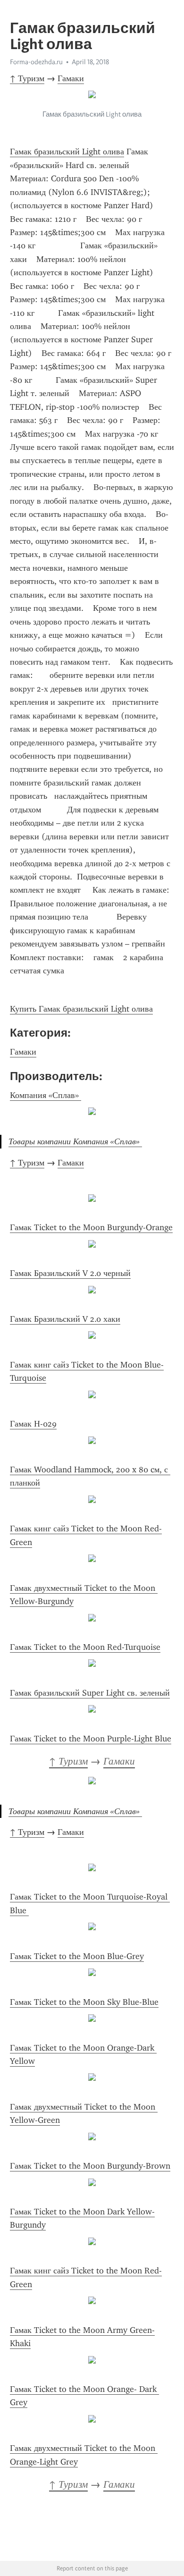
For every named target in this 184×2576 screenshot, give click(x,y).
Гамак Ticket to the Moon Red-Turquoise (85, 1647)
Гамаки (71, 78)
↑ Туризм (27, 78)
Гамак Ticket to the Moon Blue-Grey (77, 1956)
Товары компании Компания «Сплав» (75, 1141)
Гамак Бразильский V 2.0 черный (70, 1273)
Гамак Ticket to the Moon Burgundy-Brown (90, 2166)
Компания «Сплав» (46, 1095)
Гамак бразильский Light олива (67, 152)
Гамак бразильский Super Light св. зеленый (90, 1693)
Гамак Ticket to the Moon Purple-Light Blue (91, 1739)
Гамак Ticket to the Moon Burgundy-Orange (91, 1227)
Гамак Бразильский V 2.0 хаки (65, 1319)
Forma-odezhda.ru (36, 62)
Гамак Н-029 (33, 1424)
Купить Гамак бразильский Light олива (81, 1009)
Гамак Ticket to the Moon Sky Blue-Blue (84, 2002)
